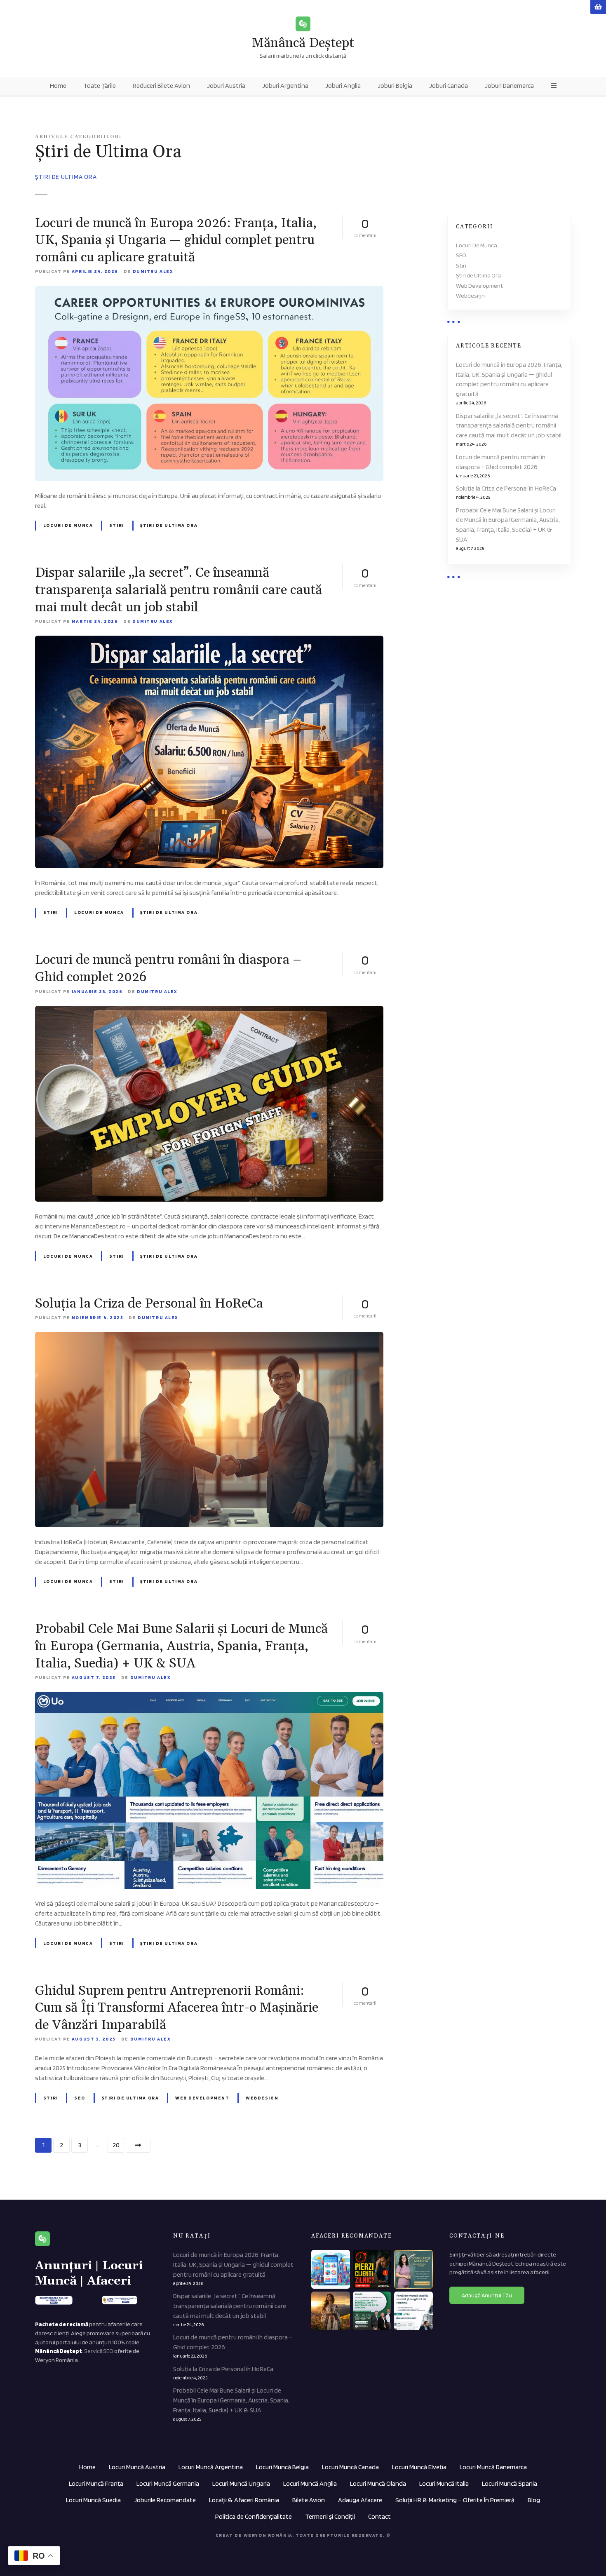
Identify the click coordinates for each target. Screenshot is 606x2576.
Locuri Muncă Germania (168, 2483)
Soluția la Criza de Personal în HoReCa (149, 1304)
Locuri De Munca (68, 525)
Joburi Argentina (285, 86)
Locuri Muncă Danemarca (493, 2467)
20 (116, 2145)
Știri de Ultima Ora (169, 525)
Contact (379, 2516)
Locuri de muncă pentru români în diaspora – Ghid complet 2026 (501, 462)
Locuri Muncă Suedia (93, 2500)
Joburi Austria (226, 86)
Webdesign (262, 2098)
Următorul (138, 2145)
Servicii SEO (99, 2351)
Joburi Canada (449, 86)
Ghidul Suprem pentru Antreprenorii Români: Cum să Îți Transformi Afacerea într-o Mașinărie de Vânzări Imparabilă (177, 2008)
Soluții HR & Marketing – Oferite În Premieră (455, 2500)
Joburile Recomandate (165, 2500)
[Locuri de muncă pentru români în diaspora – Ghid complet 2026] (209, 1011)
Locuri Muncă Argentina (211, 2467)
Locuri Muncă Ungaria (241, 2483)
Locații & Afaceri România (244, 2500)
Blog (534, 2500)
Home (58, 86)
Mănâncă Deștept (303, 43)
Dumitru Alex (153, 271)
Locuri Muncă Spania (510, 2483)
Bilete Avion (309, 2500)
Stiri (117, 525)
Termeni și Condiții (330, 2516)
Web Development (202, 2098)
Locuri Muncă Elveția (419, 2467)
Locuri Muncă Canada (350, 2467)
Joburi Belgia (395, 86)
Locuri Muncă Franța (96, 2483)
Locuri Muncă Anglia (310, 2483)
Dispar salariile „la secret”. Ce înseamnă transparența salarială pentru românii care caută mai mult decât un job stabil (179, 590)
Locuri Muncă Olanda (378, 2483)
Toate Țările (100, 86)
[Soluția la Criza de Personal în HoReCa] (209, 1337)
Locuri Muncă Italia (444, 2483)
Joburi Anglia (343, 86)
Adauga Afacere (360, 2500)
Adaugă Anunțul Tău (487, 2295)
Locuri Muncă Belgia (282, 2467)
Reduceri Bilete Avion (161, 86)
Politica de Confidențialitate (254, 2516)
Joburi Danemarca (509, 86)
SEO (80, 2098)
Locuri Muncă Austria (137, 2467)
